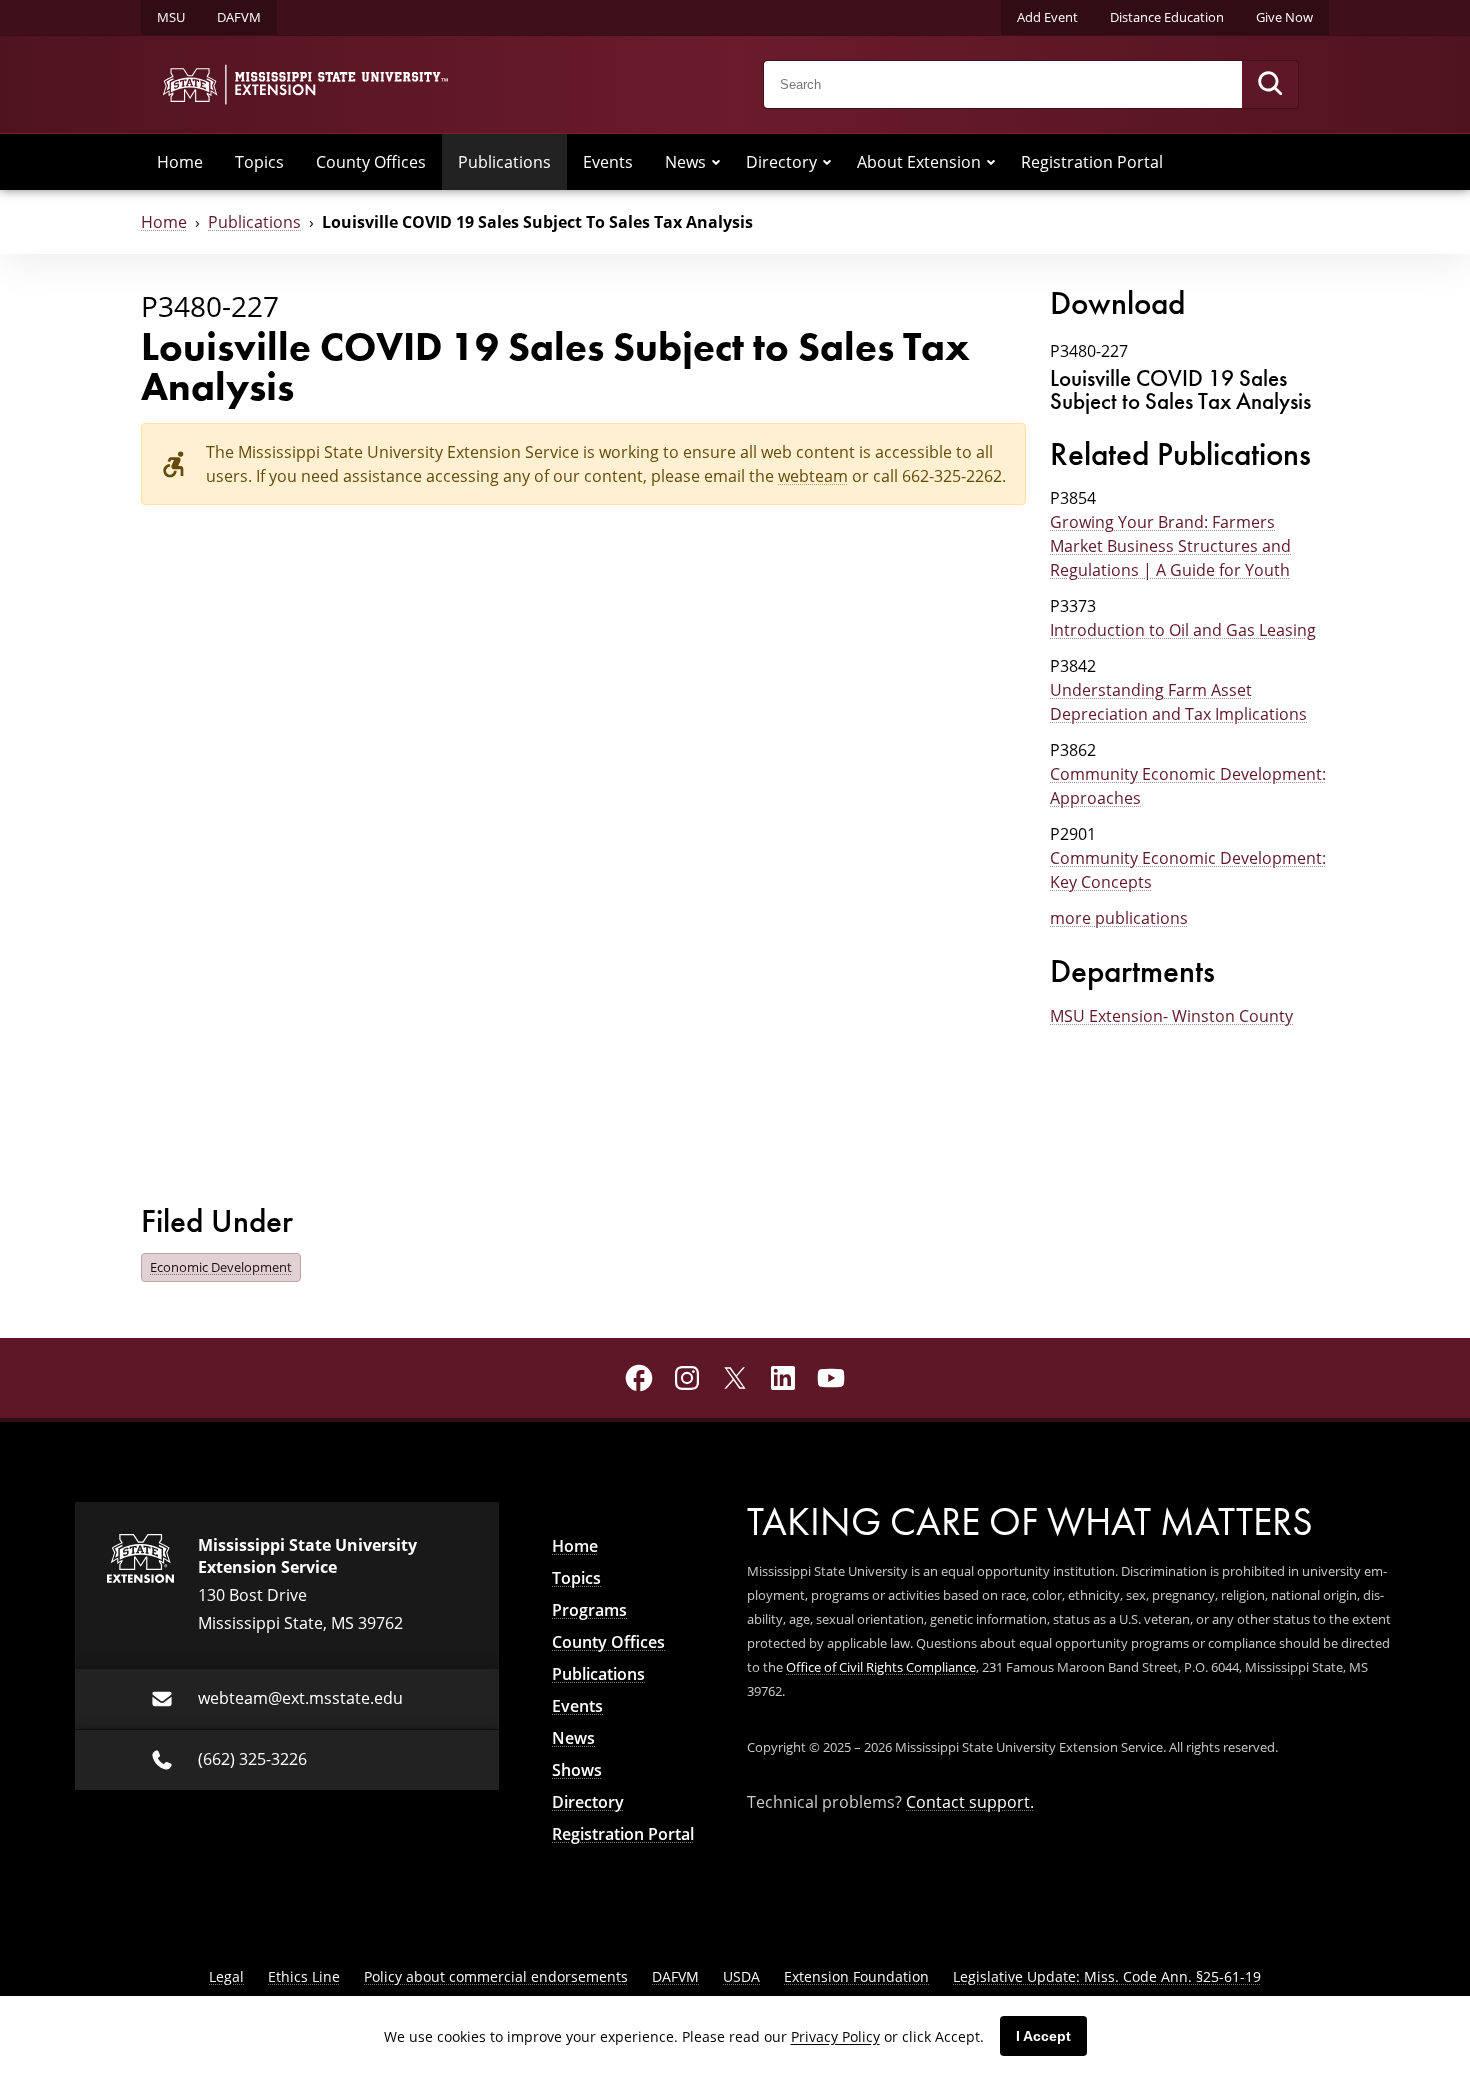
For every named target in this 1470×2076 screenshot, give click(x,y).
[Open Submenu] (716, 162)
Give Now (1284, 17)
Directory (781, 162)
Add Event (1047, 17)
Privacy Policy (835, 2036)
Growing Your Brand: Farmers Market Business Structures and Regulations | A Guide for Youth (1170, 546)
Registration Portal (1092, 162)
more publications (1119, 918)
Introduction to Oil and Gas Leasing (1183, 630)
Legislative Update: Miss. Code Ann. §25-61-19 (1107, 1976)
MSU (171, 17)
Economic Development (221, 1267)
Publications (504, 162)
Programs (589, 1610)
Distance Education (1167, 17)
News (685, 162)
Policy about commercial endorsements (496, 1976)
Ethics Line (304, 1976)
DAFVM (239, 17)
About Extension (919, 162)
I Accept (1043, 2036)
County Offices (371, 162)
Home (180, 162)
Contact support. (970, 1802)
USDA (741, 1976)
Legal (226, 1976)
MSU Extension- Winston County (1171, 1016)
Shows (577, 1770)
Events (608, 162)
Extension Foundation (856, 1976)
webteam (813, 476)
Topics (259, 162)
